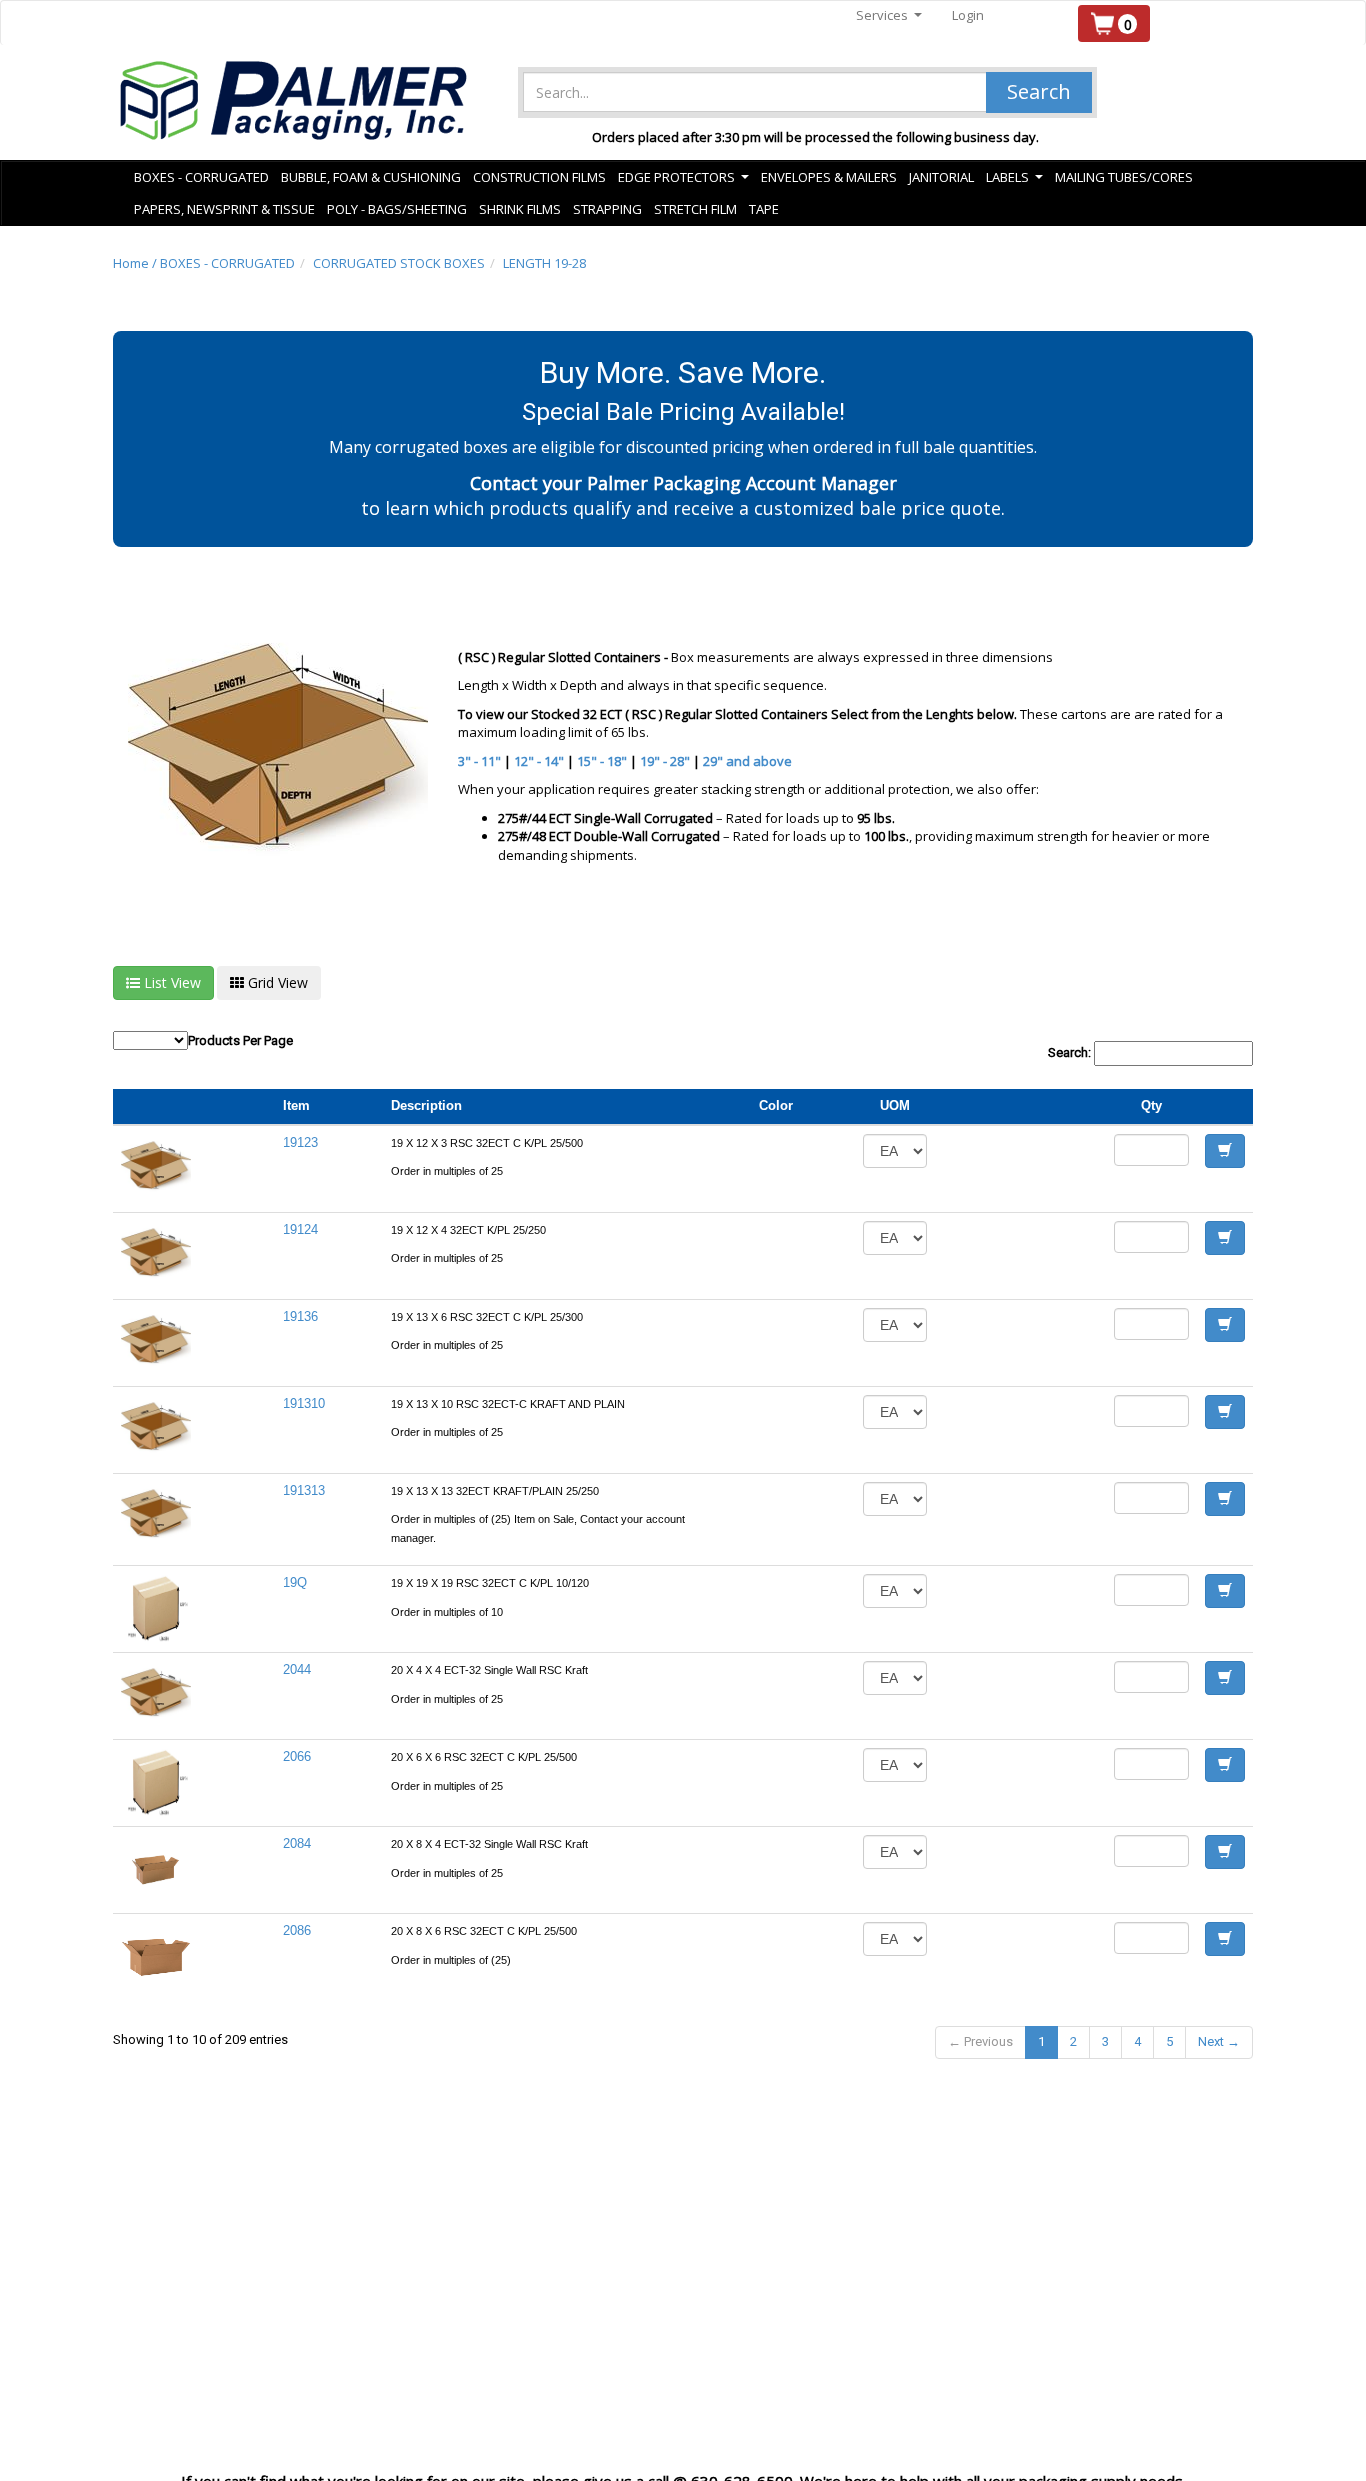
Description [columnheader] (426, 1105)
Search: (1071, 1052)
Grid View (276, 982)
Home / (136, 263)
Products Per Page (240, 1040)
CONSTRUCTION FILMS (539, 177)
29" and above (747, 761)
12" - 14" (539, 761)
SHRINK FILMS (520, 209)
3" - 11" (479, 761)
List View (170, 982)
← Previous (980, 2041)
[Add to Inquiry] (1225, 1151)
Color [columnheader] (776, 1105)
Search (1039, 91)
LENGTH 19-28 (544, 263)
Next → (1219, 2041)
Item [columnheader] (296, 1105)
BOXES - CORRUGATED (227, 263)
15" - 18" (602, 761)
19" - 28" (665, 761)
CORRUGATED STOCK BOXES (399, 263)
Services (889, 15)
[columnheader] (1020, 1107)
